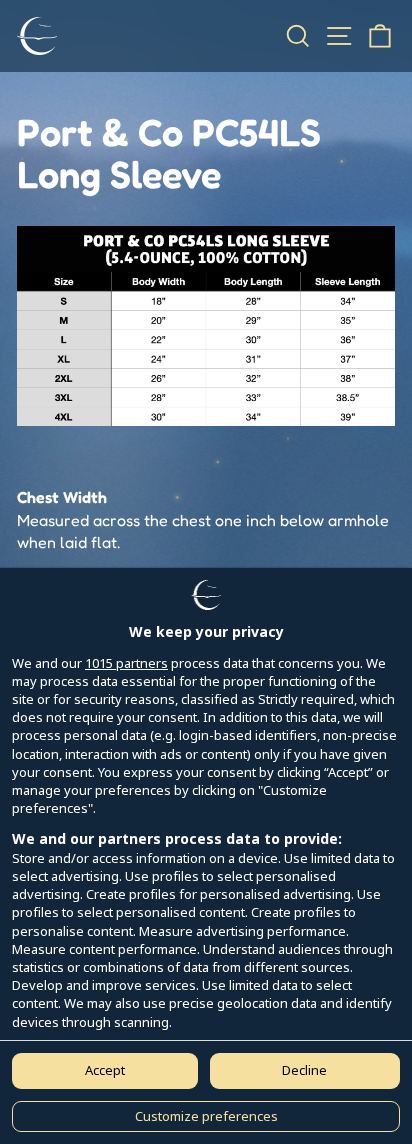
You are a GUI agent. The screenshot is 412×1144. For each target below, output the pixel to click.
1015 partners (126, 663)
